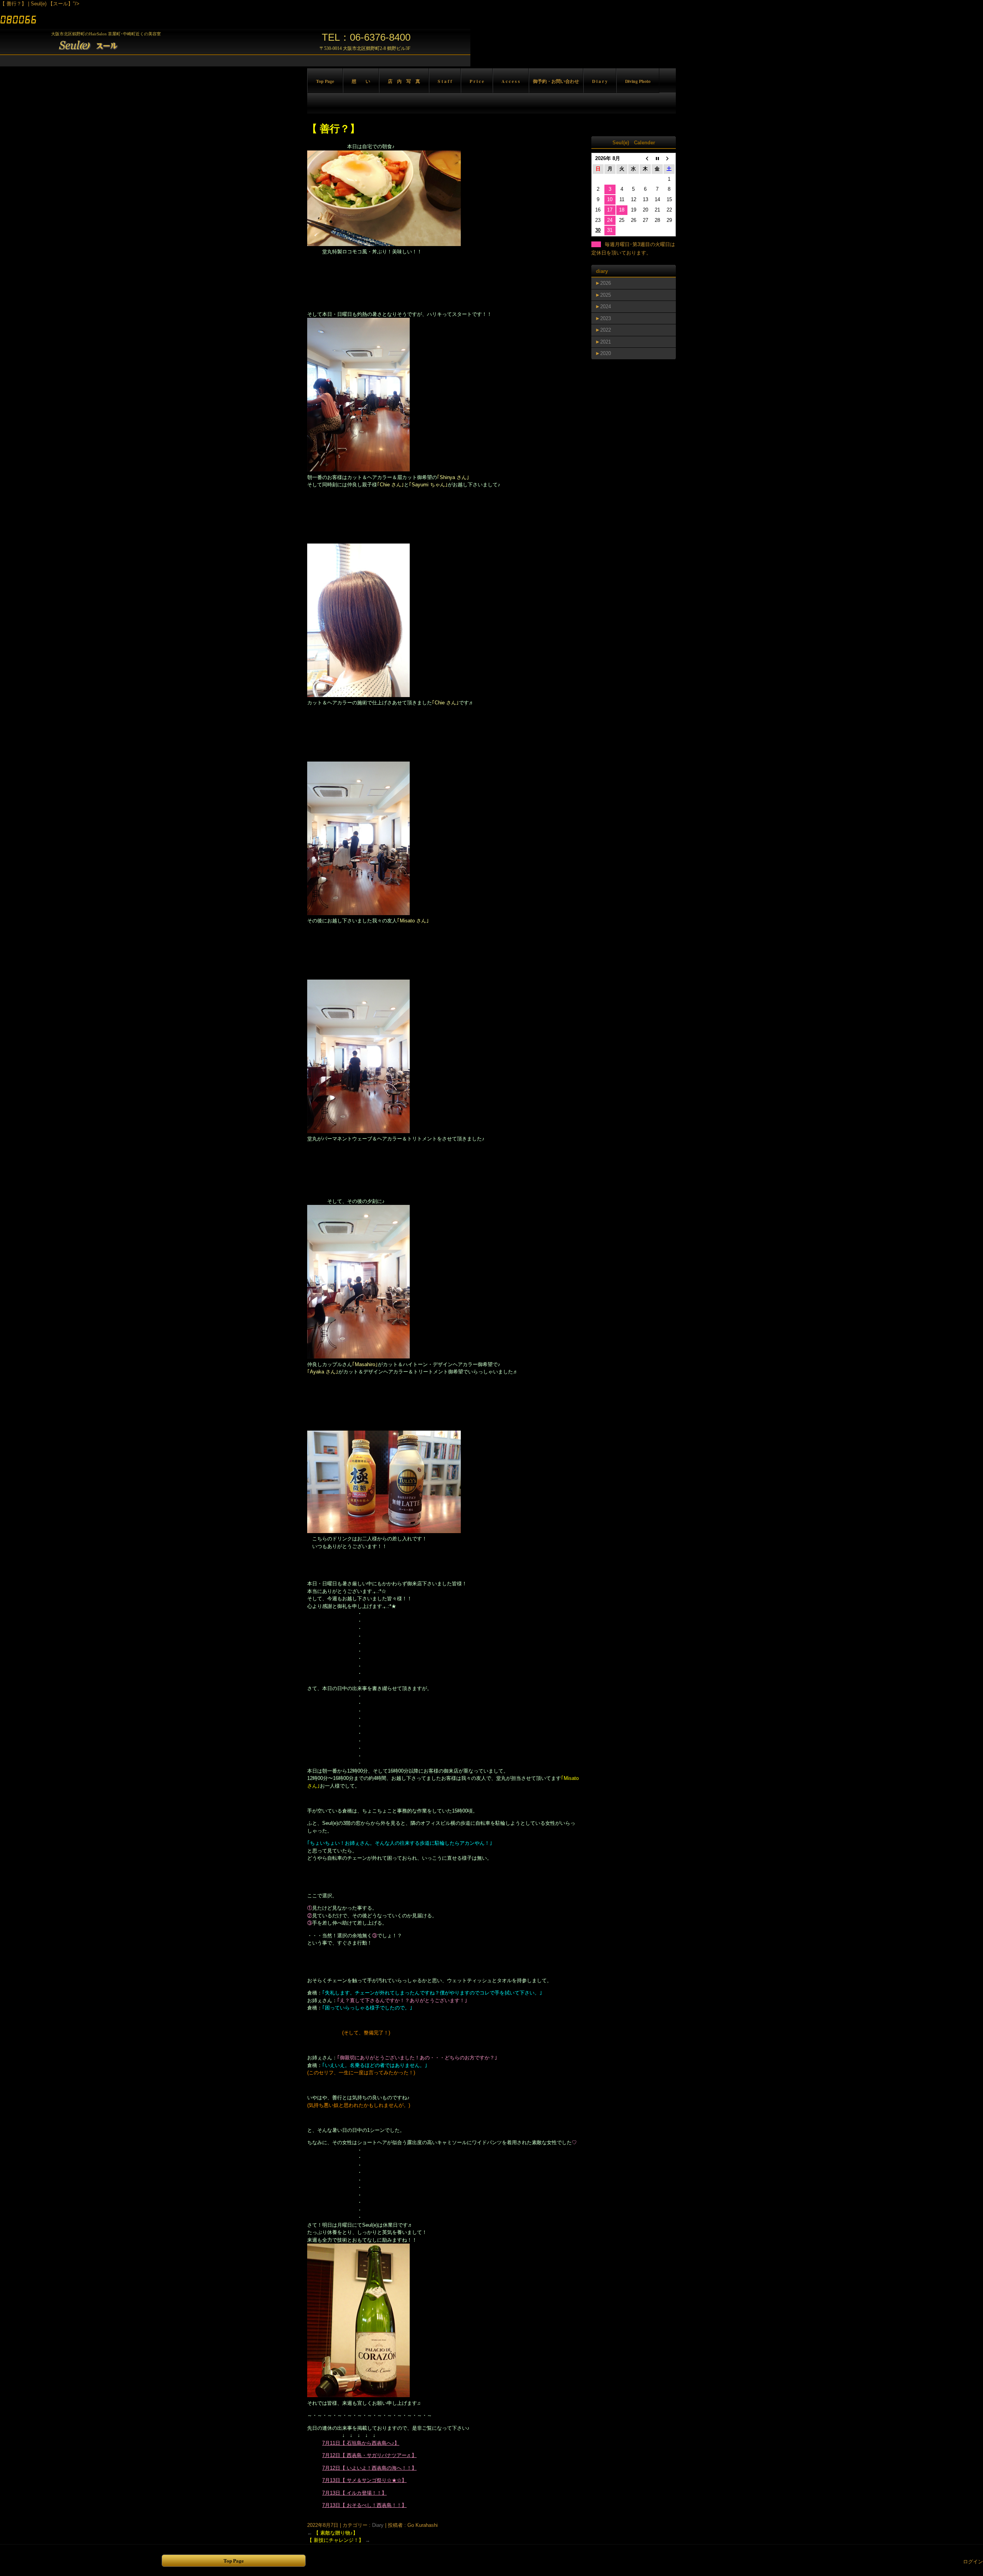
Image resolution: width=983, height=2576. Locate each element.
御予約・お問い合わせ (556, 81)
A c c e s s (511, 81)
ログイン (973, 2562)
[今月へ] (657, 159)
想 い (361, 81)
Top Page (325, 81)
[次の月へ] (669, 159)
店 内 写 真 (404, 81)
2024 (606, 307)
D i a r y (600, 81)
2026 (606, 283)
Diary (378, 2525)
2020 (606, 353)
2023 (606, 318)
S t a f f (445, 81)
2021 (606, 342)
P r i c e (477, 81)
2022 (606, 330)
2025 (606, 295)
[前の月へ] (645, 159)
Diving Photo (638, 81)
